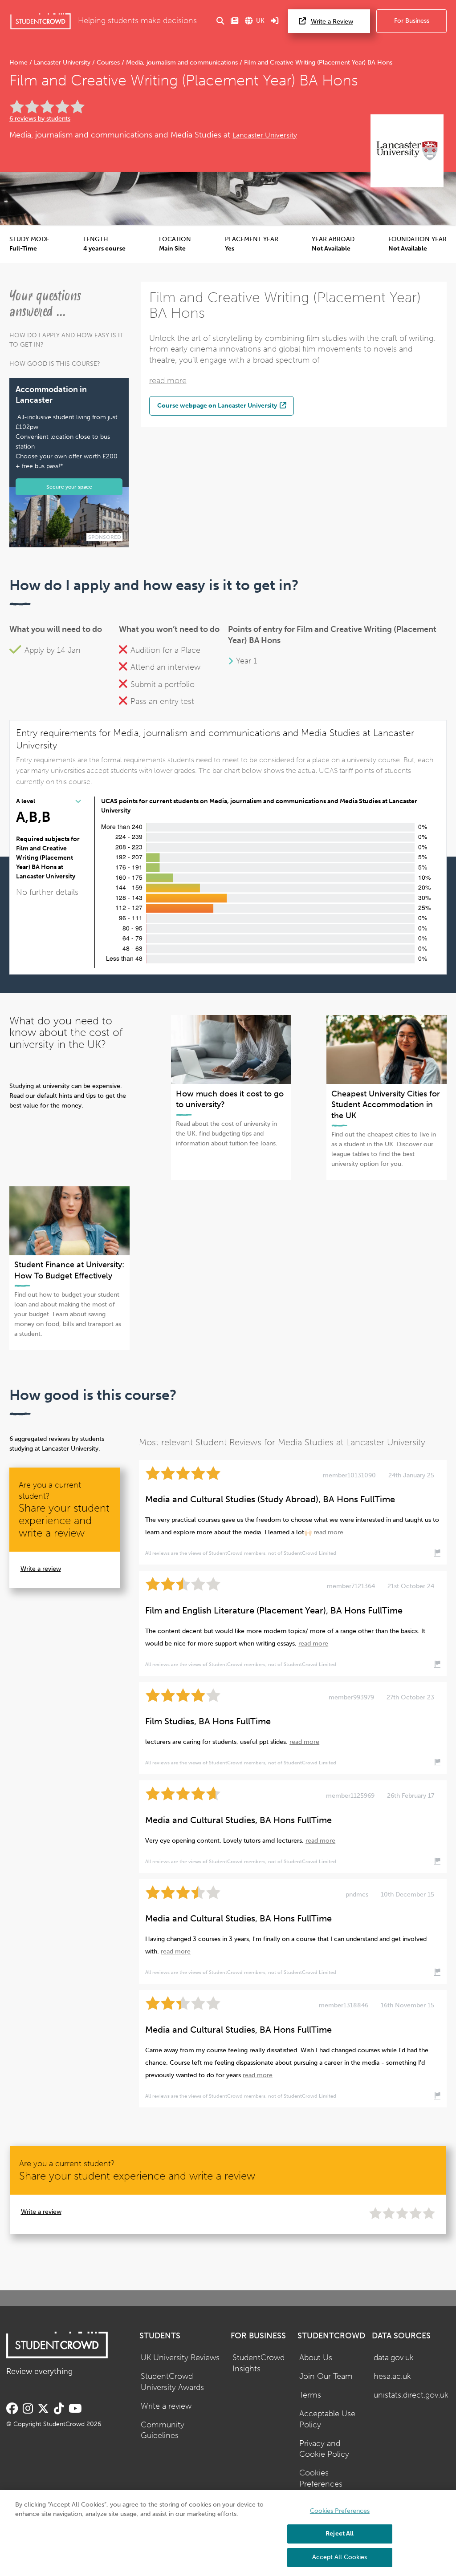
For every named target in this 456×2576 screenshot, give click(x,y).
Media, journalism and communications (182, 63)
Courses (108, 63)
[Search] (220, 21)
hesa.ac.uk (392, 2376)
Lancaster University (62, 63)
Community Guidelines (163, 2430)
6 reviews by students (40, 119)
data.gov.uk (394, 2358)
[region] (228, 2533)
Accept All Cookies (340, 2557)
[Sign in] (275, 21)
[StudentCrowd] (41, 21)
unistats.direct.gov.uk (411, 2395)
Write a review (41, 1569)
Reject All (340, 2534)
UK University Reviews (180, 2358)
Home (19, 63)
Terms (310, 2395)
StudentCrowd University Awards (172, 2382)
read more (168, 381)
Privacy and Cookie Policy (324, 2449)
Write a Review (332, 22)
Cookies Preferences (321, 2479)
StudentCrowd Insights (259, 2363)
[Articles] (235, 21)
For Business (412, 21)
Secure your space (69, 487)
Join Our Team (326, 2376)
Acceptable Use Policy (327, 2419)
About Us (316, 2358)
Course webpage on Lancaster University (218, 405)
